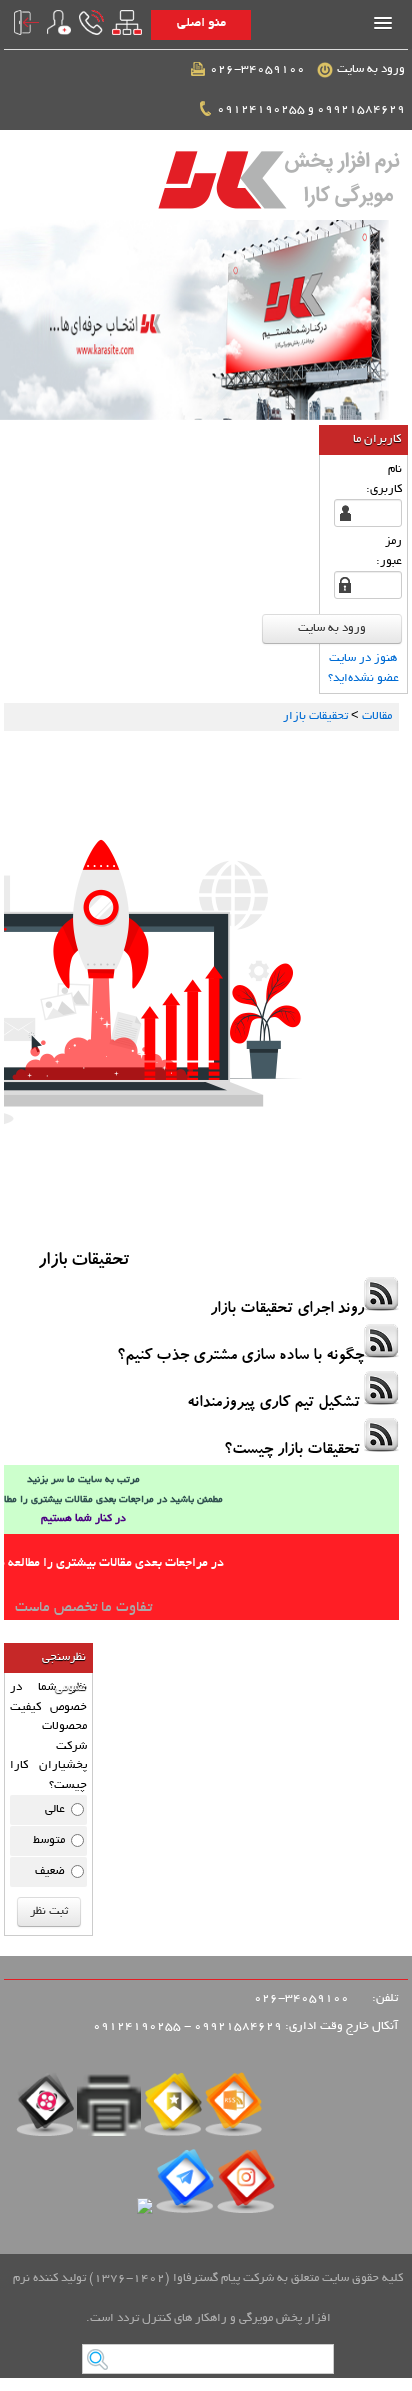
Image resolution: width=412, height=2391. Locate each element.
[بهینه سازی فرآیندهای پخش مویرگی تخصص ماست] (206, 320)
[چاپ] (109, 2110)
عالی (55, 1809)
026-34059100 (260, 69)
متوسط (49, 1840)
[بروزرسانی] (145, 2212)
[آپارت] (45, 2110)
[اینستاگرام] (246, 2187)
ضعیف (50, 1871)
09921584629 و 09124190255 (312, 109)
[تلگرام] (185, 2187)
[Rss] (233, 2110)
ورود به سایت (372, 69)
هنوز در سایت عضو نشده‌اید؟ (363, 668)
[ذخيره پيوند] (173, 2110)
